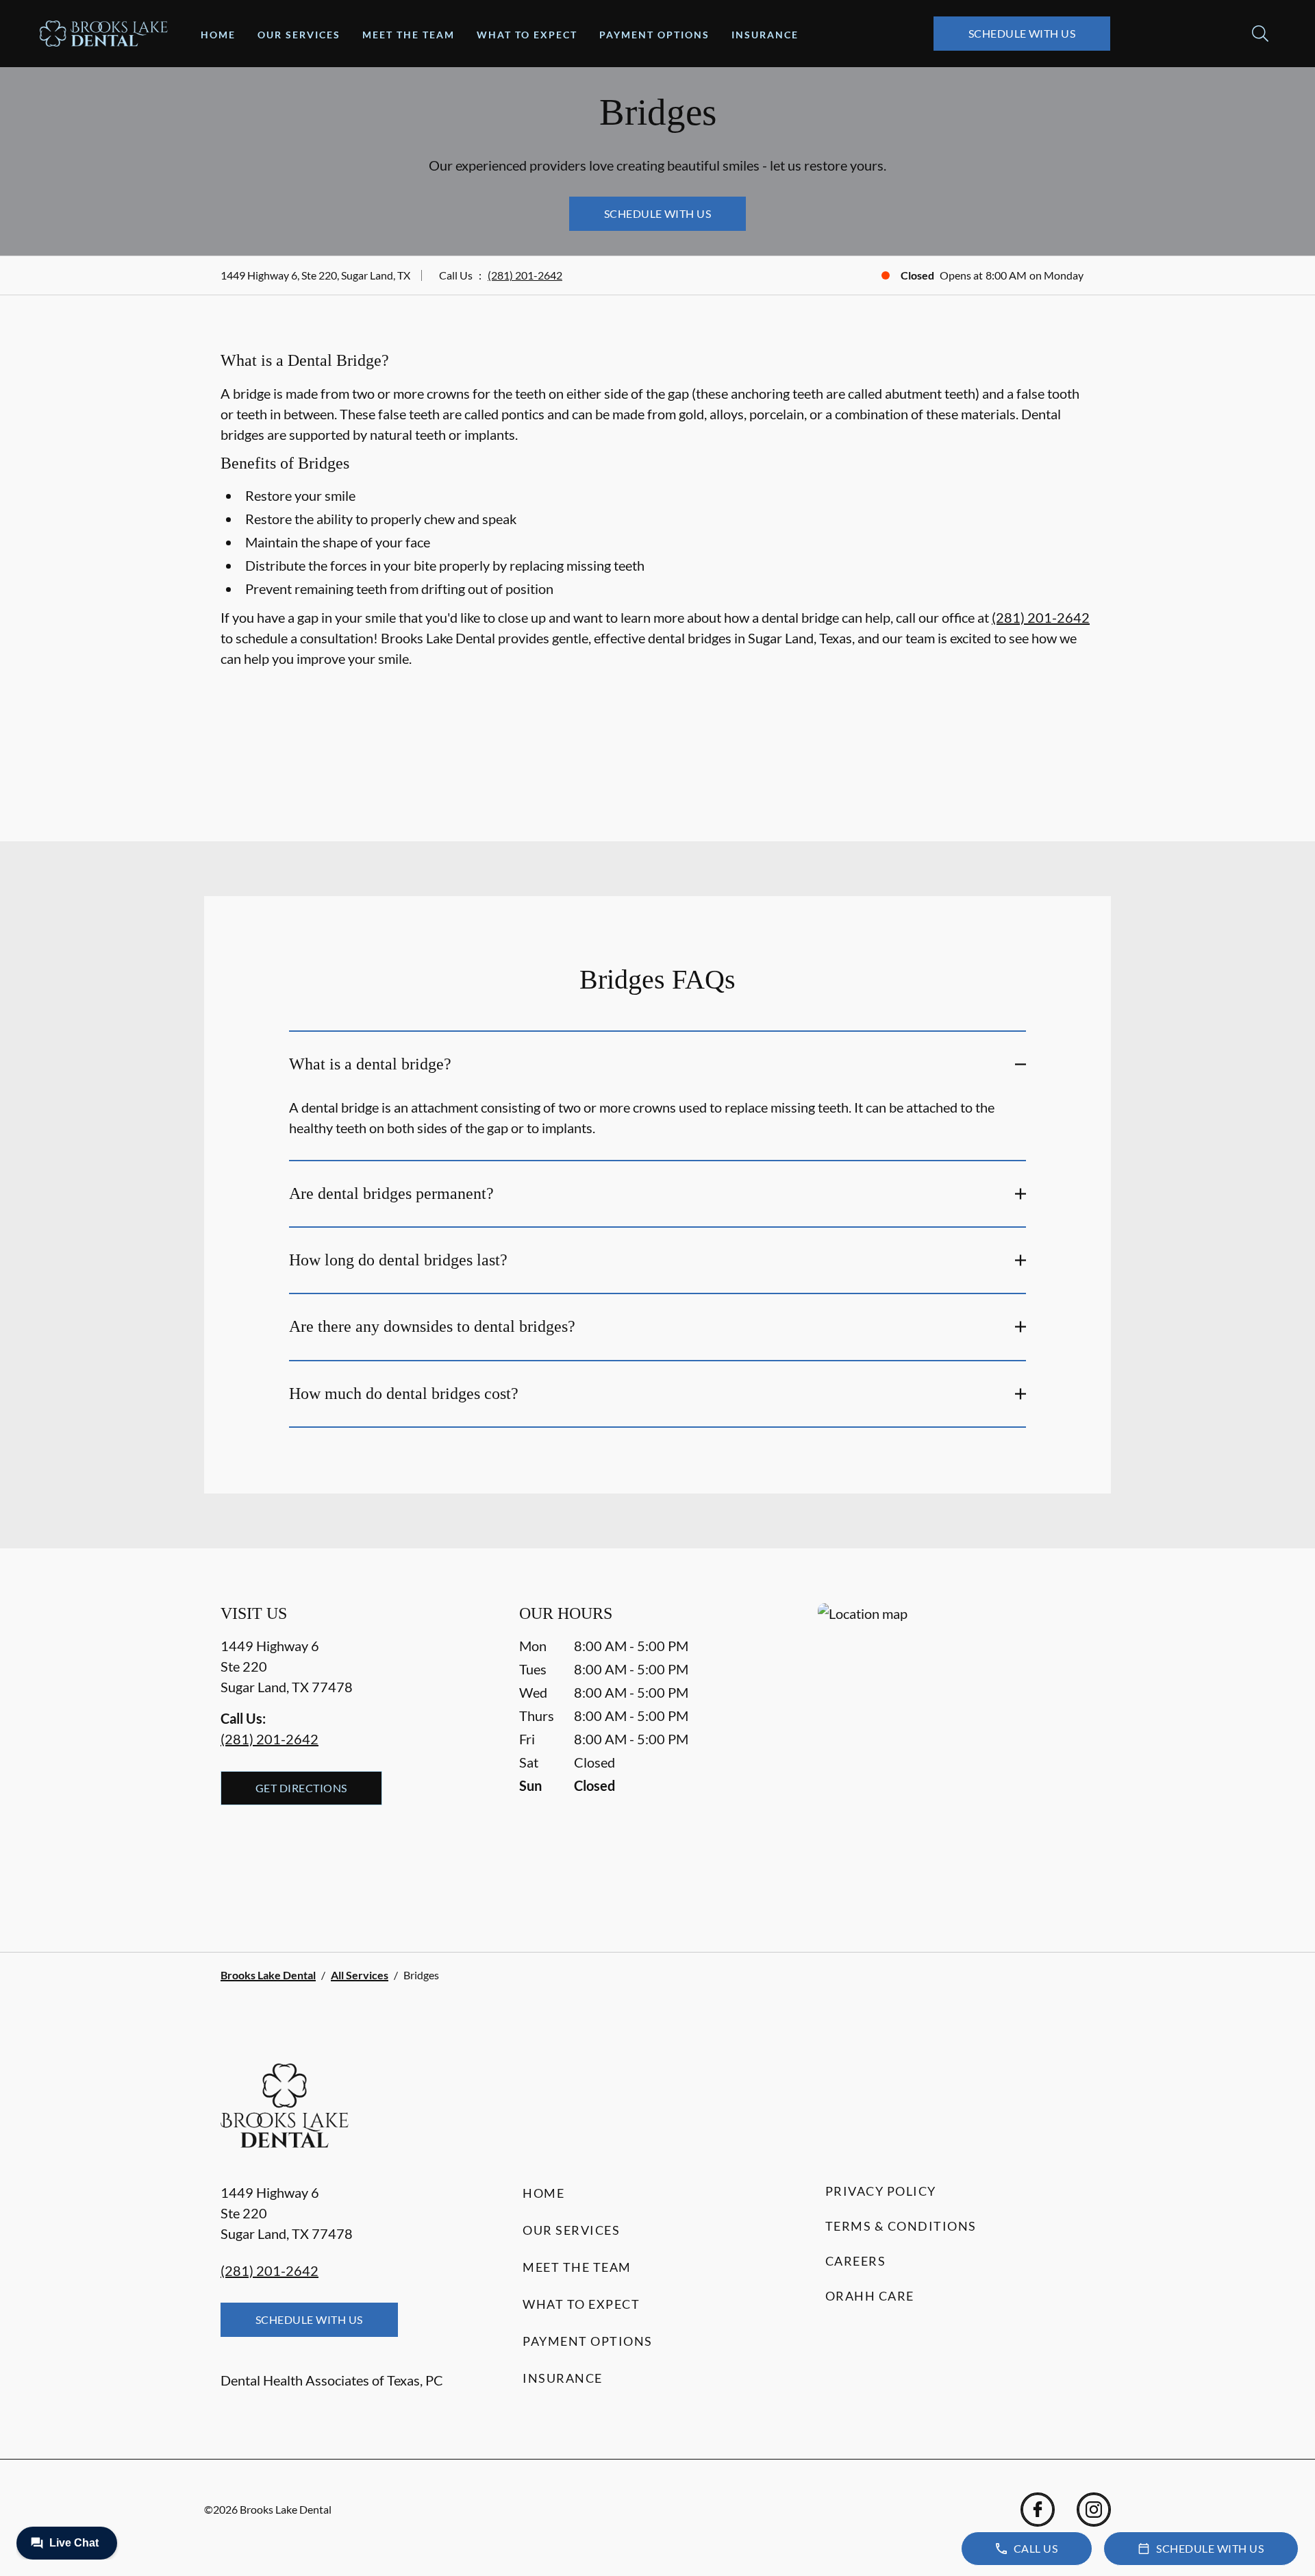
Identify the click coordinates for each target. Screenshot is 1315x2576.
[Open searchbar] (1260, 34)
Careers (856, 2261)
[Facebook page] (1038, 2510)
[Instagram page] (1094, 2510)
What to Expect (527, 35)
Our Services (299, 35)
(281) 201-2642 (525, 275)
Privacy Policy (881, 2191)
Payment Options (654, 35)
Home (218, 35)
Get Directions (301, 1788)
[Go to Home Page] (104, 34)
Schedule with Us (1022, 33)
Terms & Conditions (901, 2226)
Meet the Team (409, 35)
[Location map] (956, 1750)
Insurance (765, 35)
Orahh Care (870, 2296)
